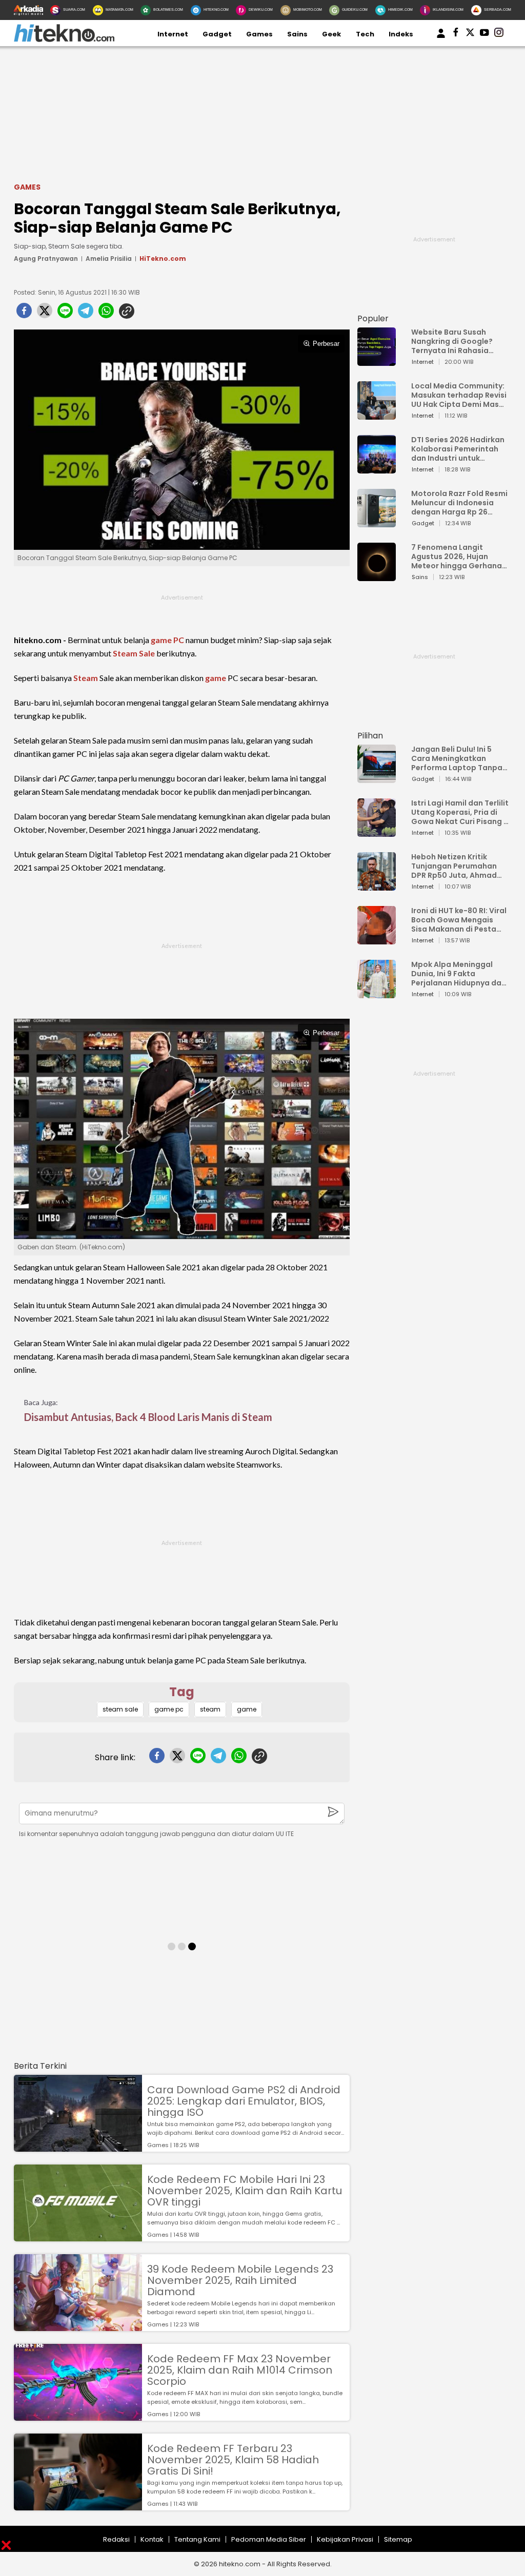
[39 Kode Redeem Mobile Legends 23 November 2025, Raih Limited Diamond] (78, 2326)
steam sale (120, 1709)
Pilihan (370, 736)
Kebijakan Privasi (345, 2539)
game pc (169, 1709)
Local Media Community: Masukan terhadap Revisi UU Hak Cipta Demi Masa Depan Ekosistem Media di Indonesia (459, 395)
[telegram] (86, 314)
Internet (173, 34)
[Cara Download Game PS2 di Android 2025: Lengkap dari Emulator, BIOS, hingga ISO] (78, 2147)
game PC (167, 640)
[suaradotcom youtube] (484, 34)
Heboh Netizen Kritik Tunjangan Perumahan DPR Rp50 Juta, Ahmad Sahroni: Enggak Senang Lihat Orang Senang (457, 866)
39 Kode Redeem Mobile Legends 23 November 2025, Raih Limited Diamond (240, 2280)
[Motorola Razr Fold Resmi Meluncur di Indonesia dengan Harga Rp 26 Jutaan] (377, 522)
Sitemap (398, 2539)
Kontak (152, 2539)
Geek (331, 34)
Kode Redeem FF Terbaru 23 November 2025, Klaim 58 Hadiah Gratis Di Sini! (233, 2460)
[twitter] (45, 314)
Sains (297, 34)
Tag (182, 1692)
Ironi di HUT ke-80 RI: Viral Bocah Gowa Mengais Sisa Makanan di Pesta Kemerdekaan (459, 920)
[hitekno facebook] (456, 34)
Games (259, 34)
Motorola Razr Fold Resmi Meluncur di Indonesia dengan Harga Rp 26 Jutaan (459, 503)
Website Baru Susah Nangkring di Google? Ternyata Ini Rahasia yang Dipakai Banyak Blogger (452, 341)
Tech (365, 34)
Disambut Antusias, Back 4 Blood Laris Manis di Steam (148, 1417)
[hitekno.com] (64, 40)
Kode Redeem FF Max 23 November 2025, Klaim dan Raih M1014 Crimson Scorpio (240, 2370)
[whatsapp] (106, 314)
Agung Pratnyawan (46, 259)
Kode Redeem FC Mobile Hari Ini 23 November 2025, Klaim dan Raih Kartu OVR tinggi (245, 2191)
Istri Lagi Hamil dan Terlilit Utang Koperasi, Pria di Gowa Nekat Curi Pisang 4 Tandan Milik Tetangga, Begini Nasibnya (460, 812)
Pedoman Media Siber (269, 2539)
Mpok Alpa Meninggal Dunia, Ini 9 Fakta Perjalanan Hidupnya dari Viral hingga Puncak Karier (459, 974)
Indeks (401, 34)
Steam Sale (134, 653)
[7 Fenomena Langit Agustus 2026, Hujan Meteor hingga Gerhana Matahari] (377, 576)
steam (210, 1709)
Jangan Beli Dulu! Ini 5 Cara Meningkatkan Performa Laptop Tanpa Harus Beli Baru (457, 758)
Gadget (217, 34)
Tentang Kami (197, 2539)
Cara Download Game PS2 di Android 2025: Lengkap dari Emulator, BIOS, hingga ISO (244, 2101)
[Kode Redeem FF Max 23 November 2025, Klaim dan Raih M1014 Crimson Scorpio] (78, 2416)
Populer (373, 318)
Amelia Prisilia (109, 259)
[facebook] (24, 314)
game (216, 678)
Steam (86, 678)
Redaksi (116, 2539)
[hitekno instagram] (499, 34)
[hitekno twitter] (470, 34)
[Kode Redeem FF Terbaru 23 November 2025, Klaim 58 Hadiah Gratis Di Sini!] (78, 2506)
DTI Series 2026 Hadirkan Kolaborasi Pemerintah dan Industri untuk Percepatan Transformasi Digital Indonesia (458, 449)
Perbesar (326, 344)
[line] (65, 314)
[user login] (441, 38)
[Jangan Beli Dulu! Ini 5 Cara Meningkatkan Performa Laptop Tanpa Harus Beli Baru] (377, 778)
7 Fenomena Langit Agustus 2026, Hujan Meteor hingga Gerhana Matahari (457, 557)
